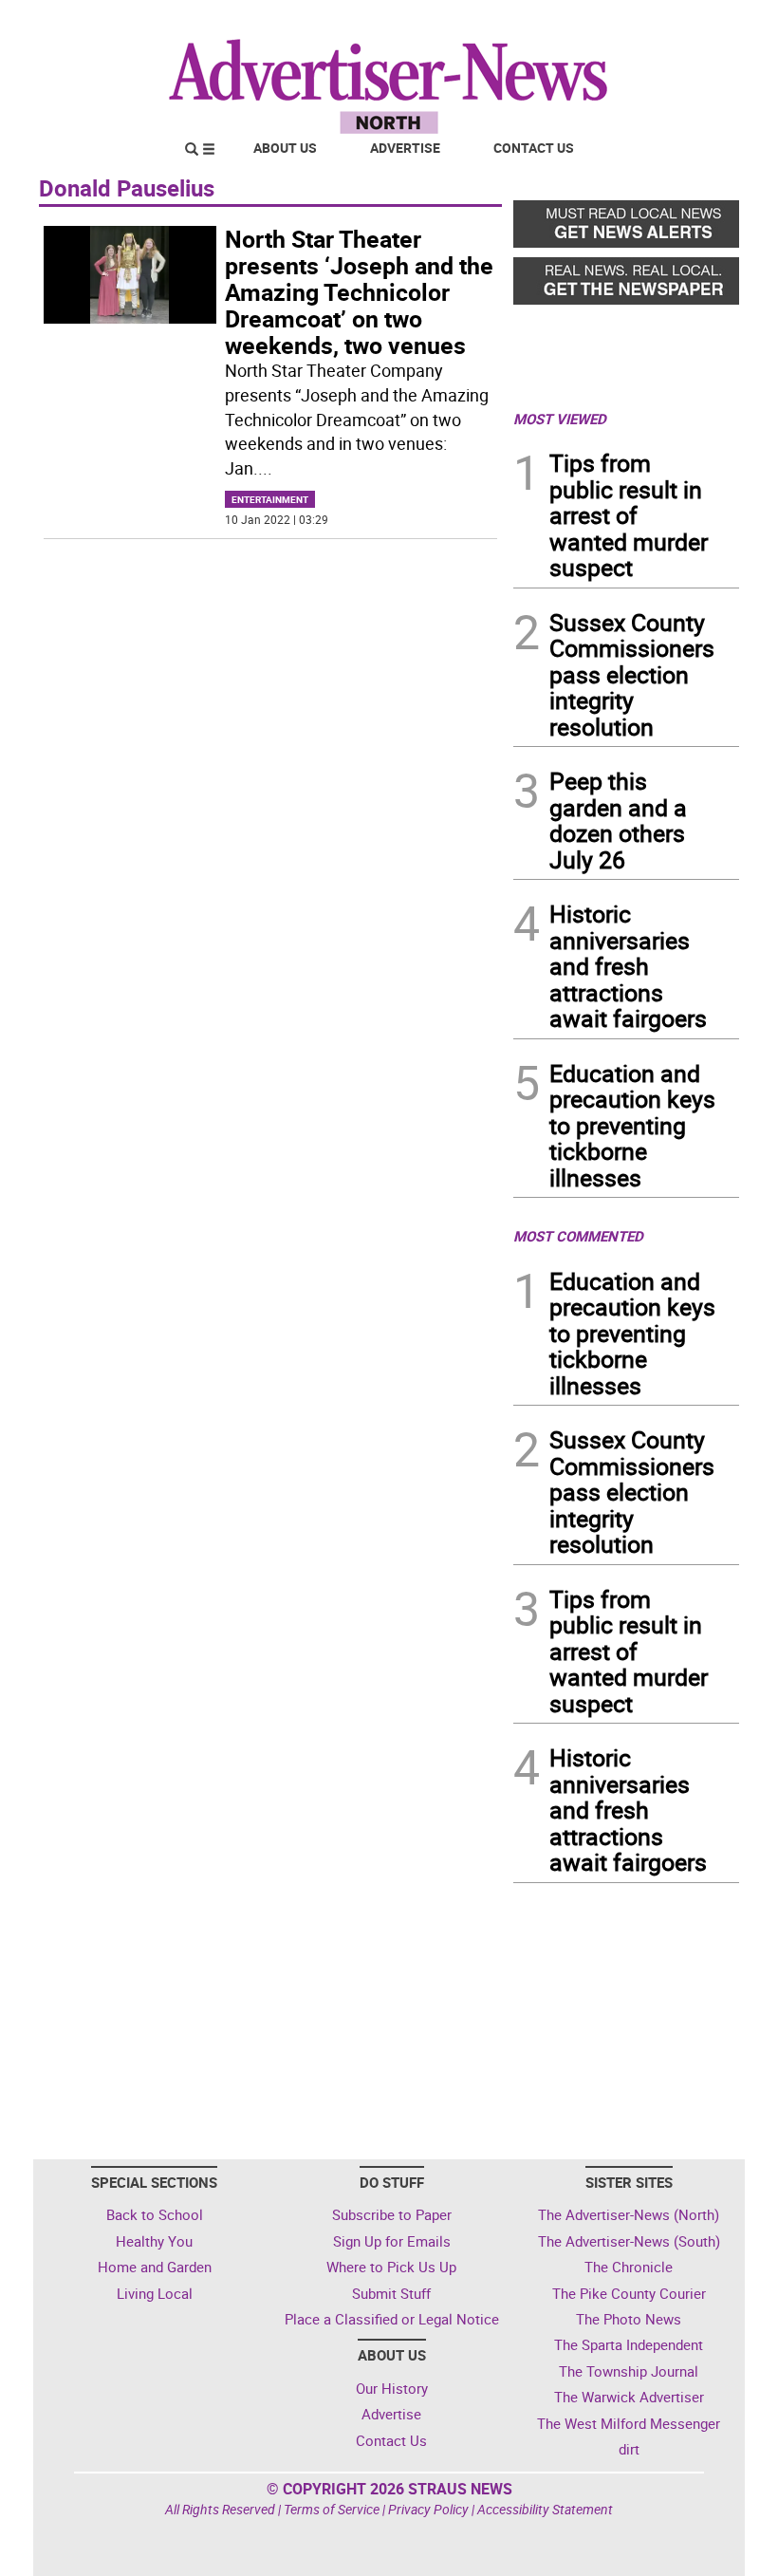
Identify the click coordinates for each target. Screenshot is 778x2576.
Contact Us (534, 148)
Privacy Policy (428, 2509)
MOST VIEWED (560, 419)
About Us (285, 148)
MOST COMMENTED (578, 1236)
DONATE (693, 22)
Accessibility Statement (545, 2509)
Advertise (405, 148)
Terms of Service (332, 2509)
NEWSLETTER (586, 22)
